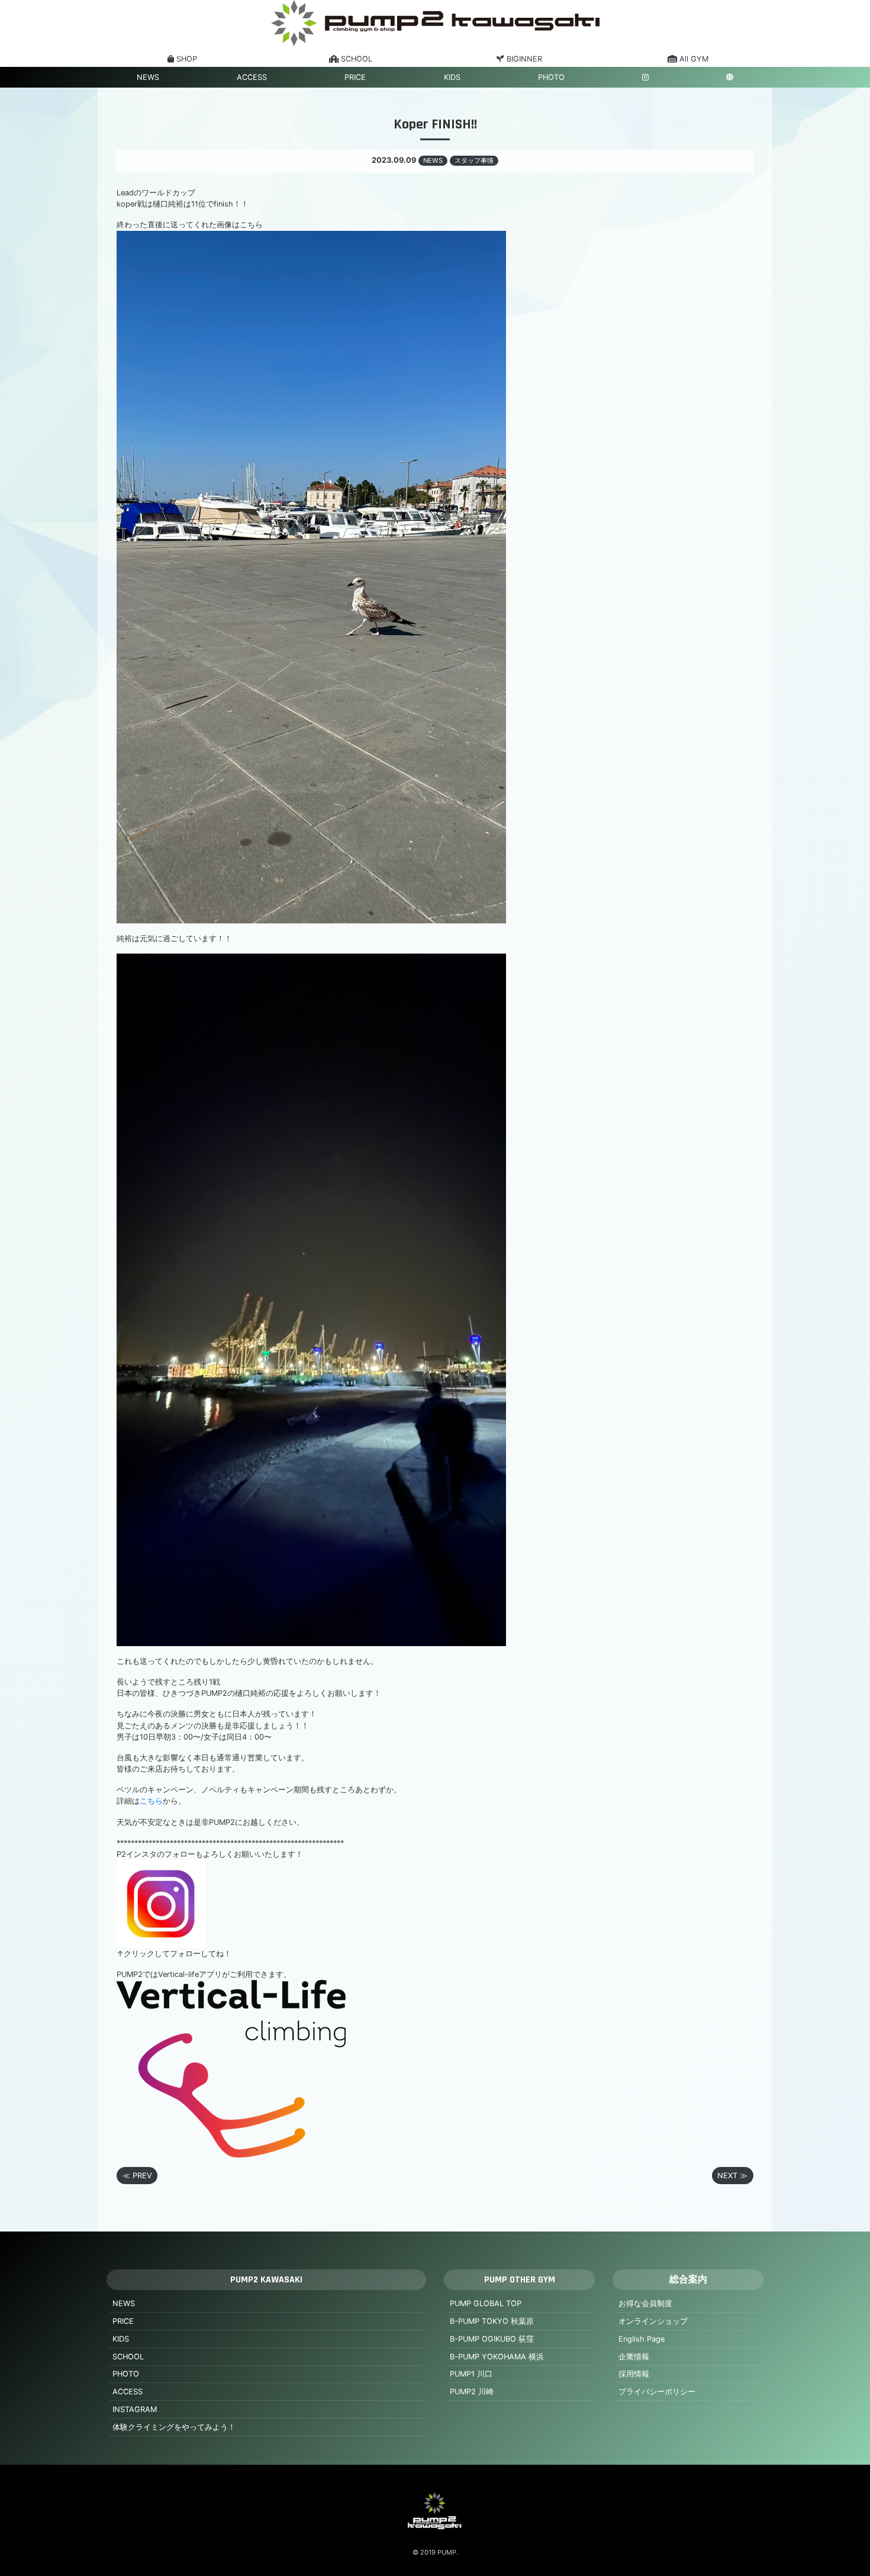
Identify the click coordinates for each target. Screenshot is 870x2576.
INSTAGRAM (135, 2409)
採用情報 (634, 2374)
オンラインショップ (653, 2321)
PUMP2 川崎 (472, 2392)
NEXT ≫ (732, 2176)
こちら (151, 1801)
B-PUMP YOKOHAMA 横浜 (497, 2357)
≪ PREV (137, 2176)
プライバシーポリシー (657, 2392)
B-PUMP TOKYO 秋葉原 (492, 2321)
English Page (642, 2339)
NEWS (148, 77)
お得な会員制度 (645, 2303)
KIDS (452, 77)
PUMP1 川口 (471, 2374)
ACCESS (252, 77)
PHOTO (551, 77)
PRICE (355, 77)
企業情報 (634, 2357)
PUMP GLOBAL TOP (486, 2303)
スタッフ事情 (474, 160)
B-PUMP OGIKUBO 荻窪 (492, 2339)
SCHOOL (128, 2357)
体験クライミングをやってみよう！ (174, 2427)
